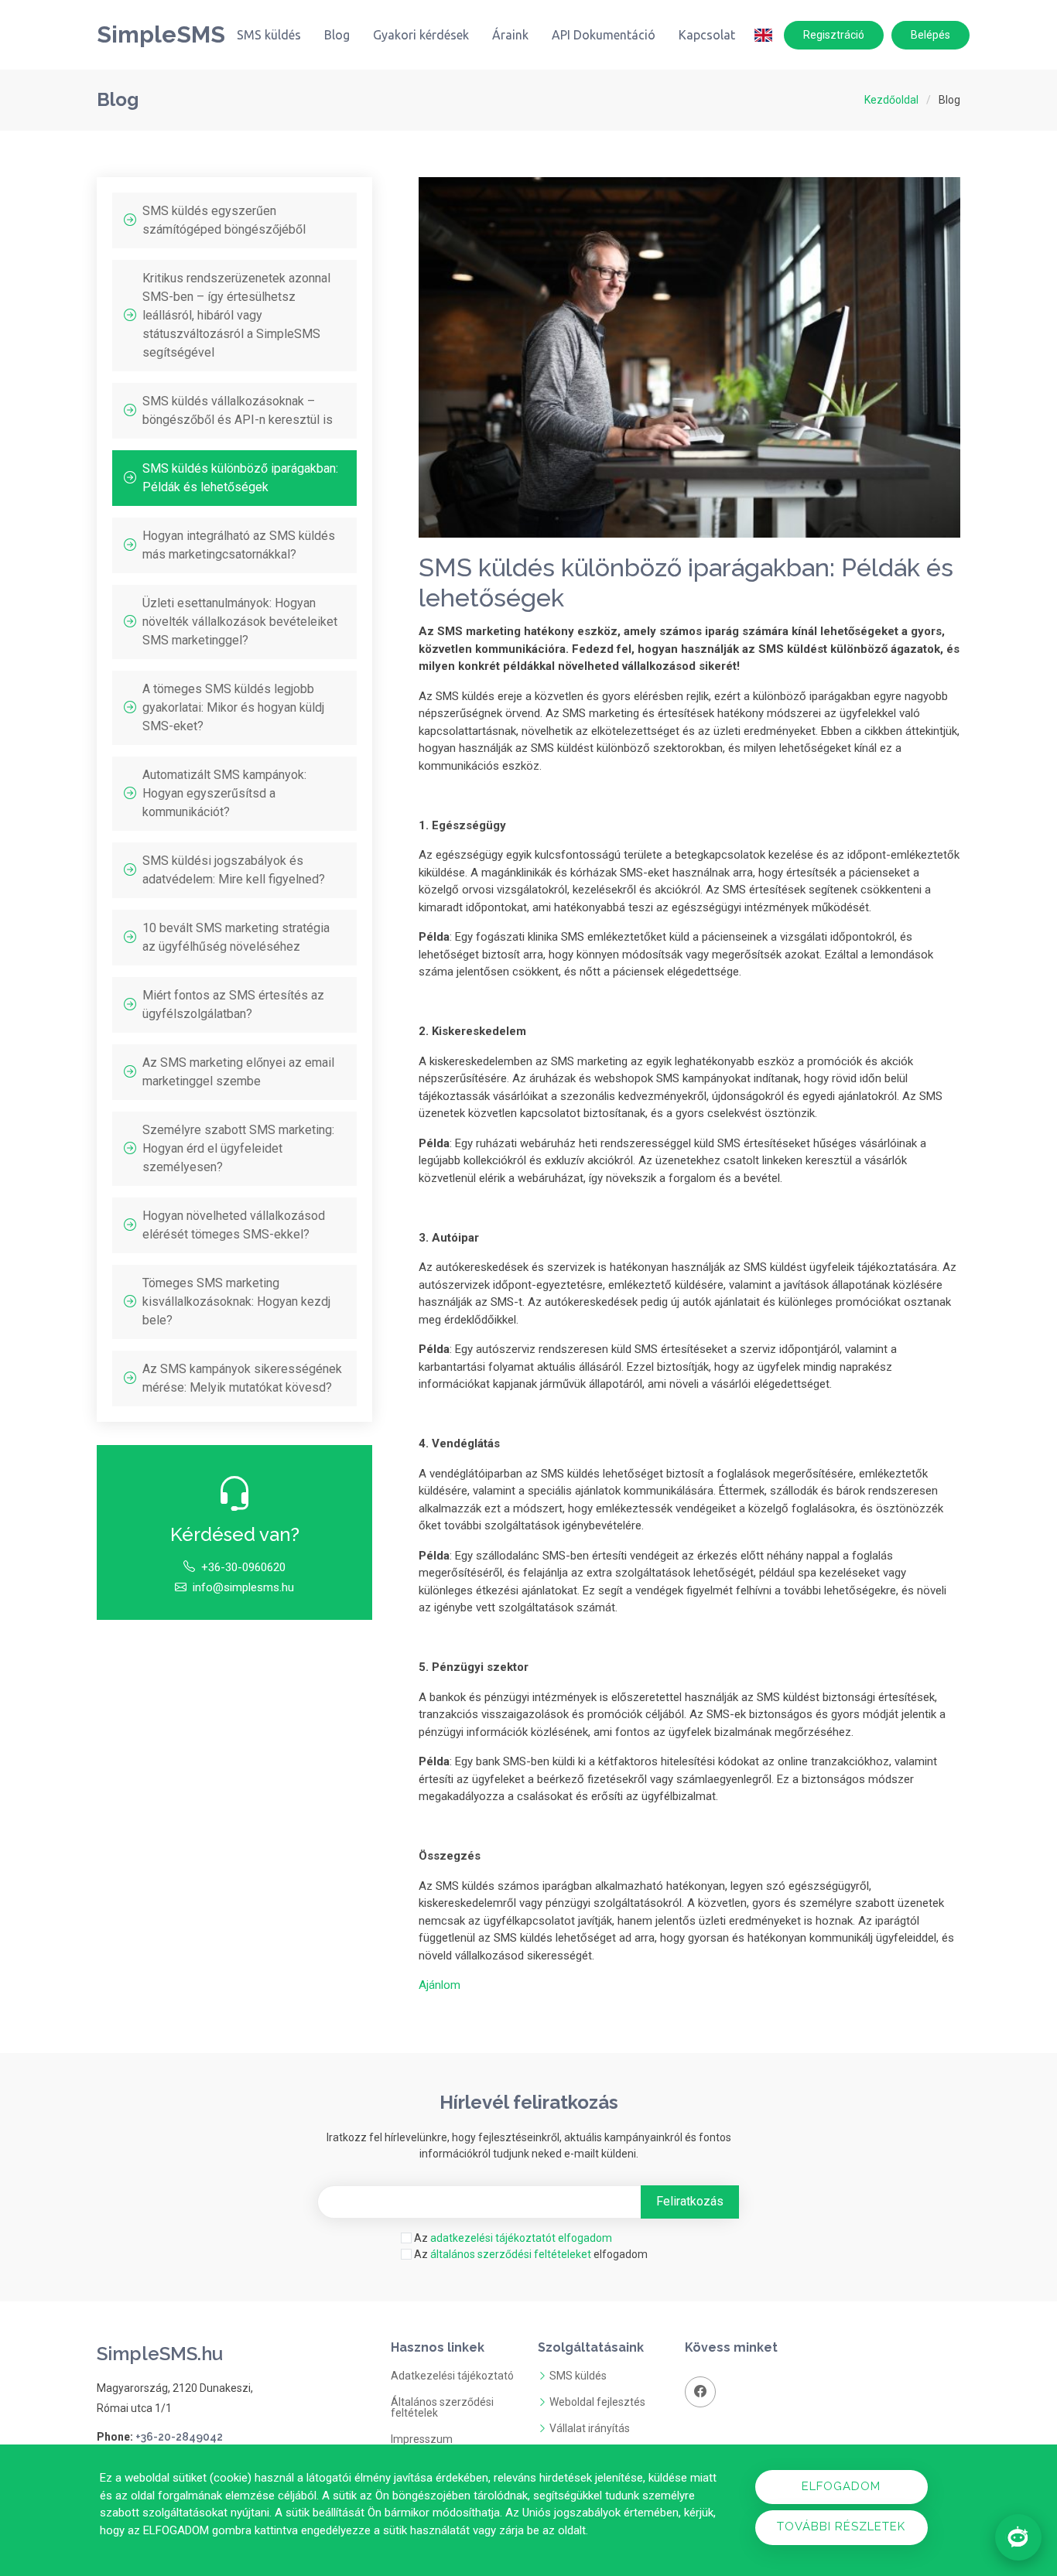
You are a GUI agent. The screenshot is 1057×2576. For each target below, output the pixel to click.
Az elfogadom (530, 2254)
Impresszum (422, 2439)
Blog (337, 35)
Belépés (930, 35)
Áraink (510, 35)
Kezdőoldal (891, 100)
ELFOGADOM (841, 2486)
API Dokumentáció (604, 35)
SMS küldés (269, 35)
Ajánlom (440, 1985)
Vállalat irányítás (590, 2428)
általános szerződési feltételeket (511, 2254)
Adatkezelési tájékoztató (452, 2376)
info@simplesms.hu (243, 1587)
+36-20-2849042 (179, 2437)
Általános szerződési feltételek (442, 2407)
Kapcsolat (707, 35)
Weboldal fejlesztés (597, 2402)
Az (512, 2238)
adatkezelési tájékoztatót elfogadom (521, 2238)
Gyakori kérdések (421, 35)
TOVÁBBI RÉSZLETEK (841, 2526)
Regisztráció (834, 35)
